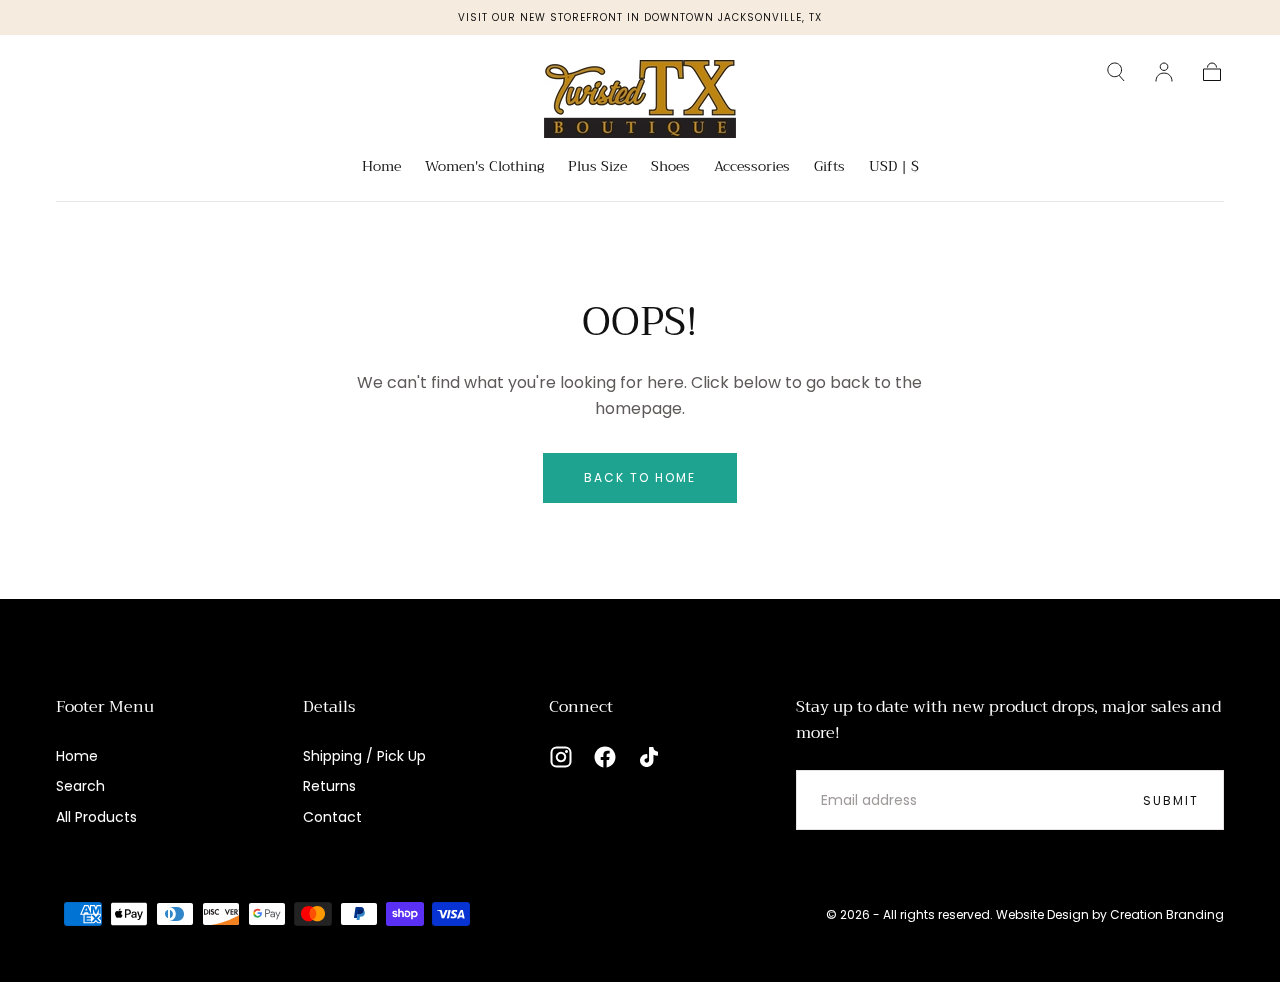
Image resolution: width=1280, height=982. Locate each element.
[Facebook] (605, 757)
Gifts (829, 168)
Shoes (670, 168)
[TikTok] (649, 757)
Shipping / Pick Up (364, 756)
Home (381, 168)
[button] (1116, 72)
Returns (329, 786)
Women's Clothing (484, 168)
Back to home (640, 477)
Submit (1171, 800)
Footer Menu (105, 707)
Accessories (752, 168)
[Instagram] (561, 757)
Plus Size (597, 168)
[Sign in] (1164, 72)
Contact (332, 817)
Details (329, 707)
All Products (96, 817)
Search (80, 786)
